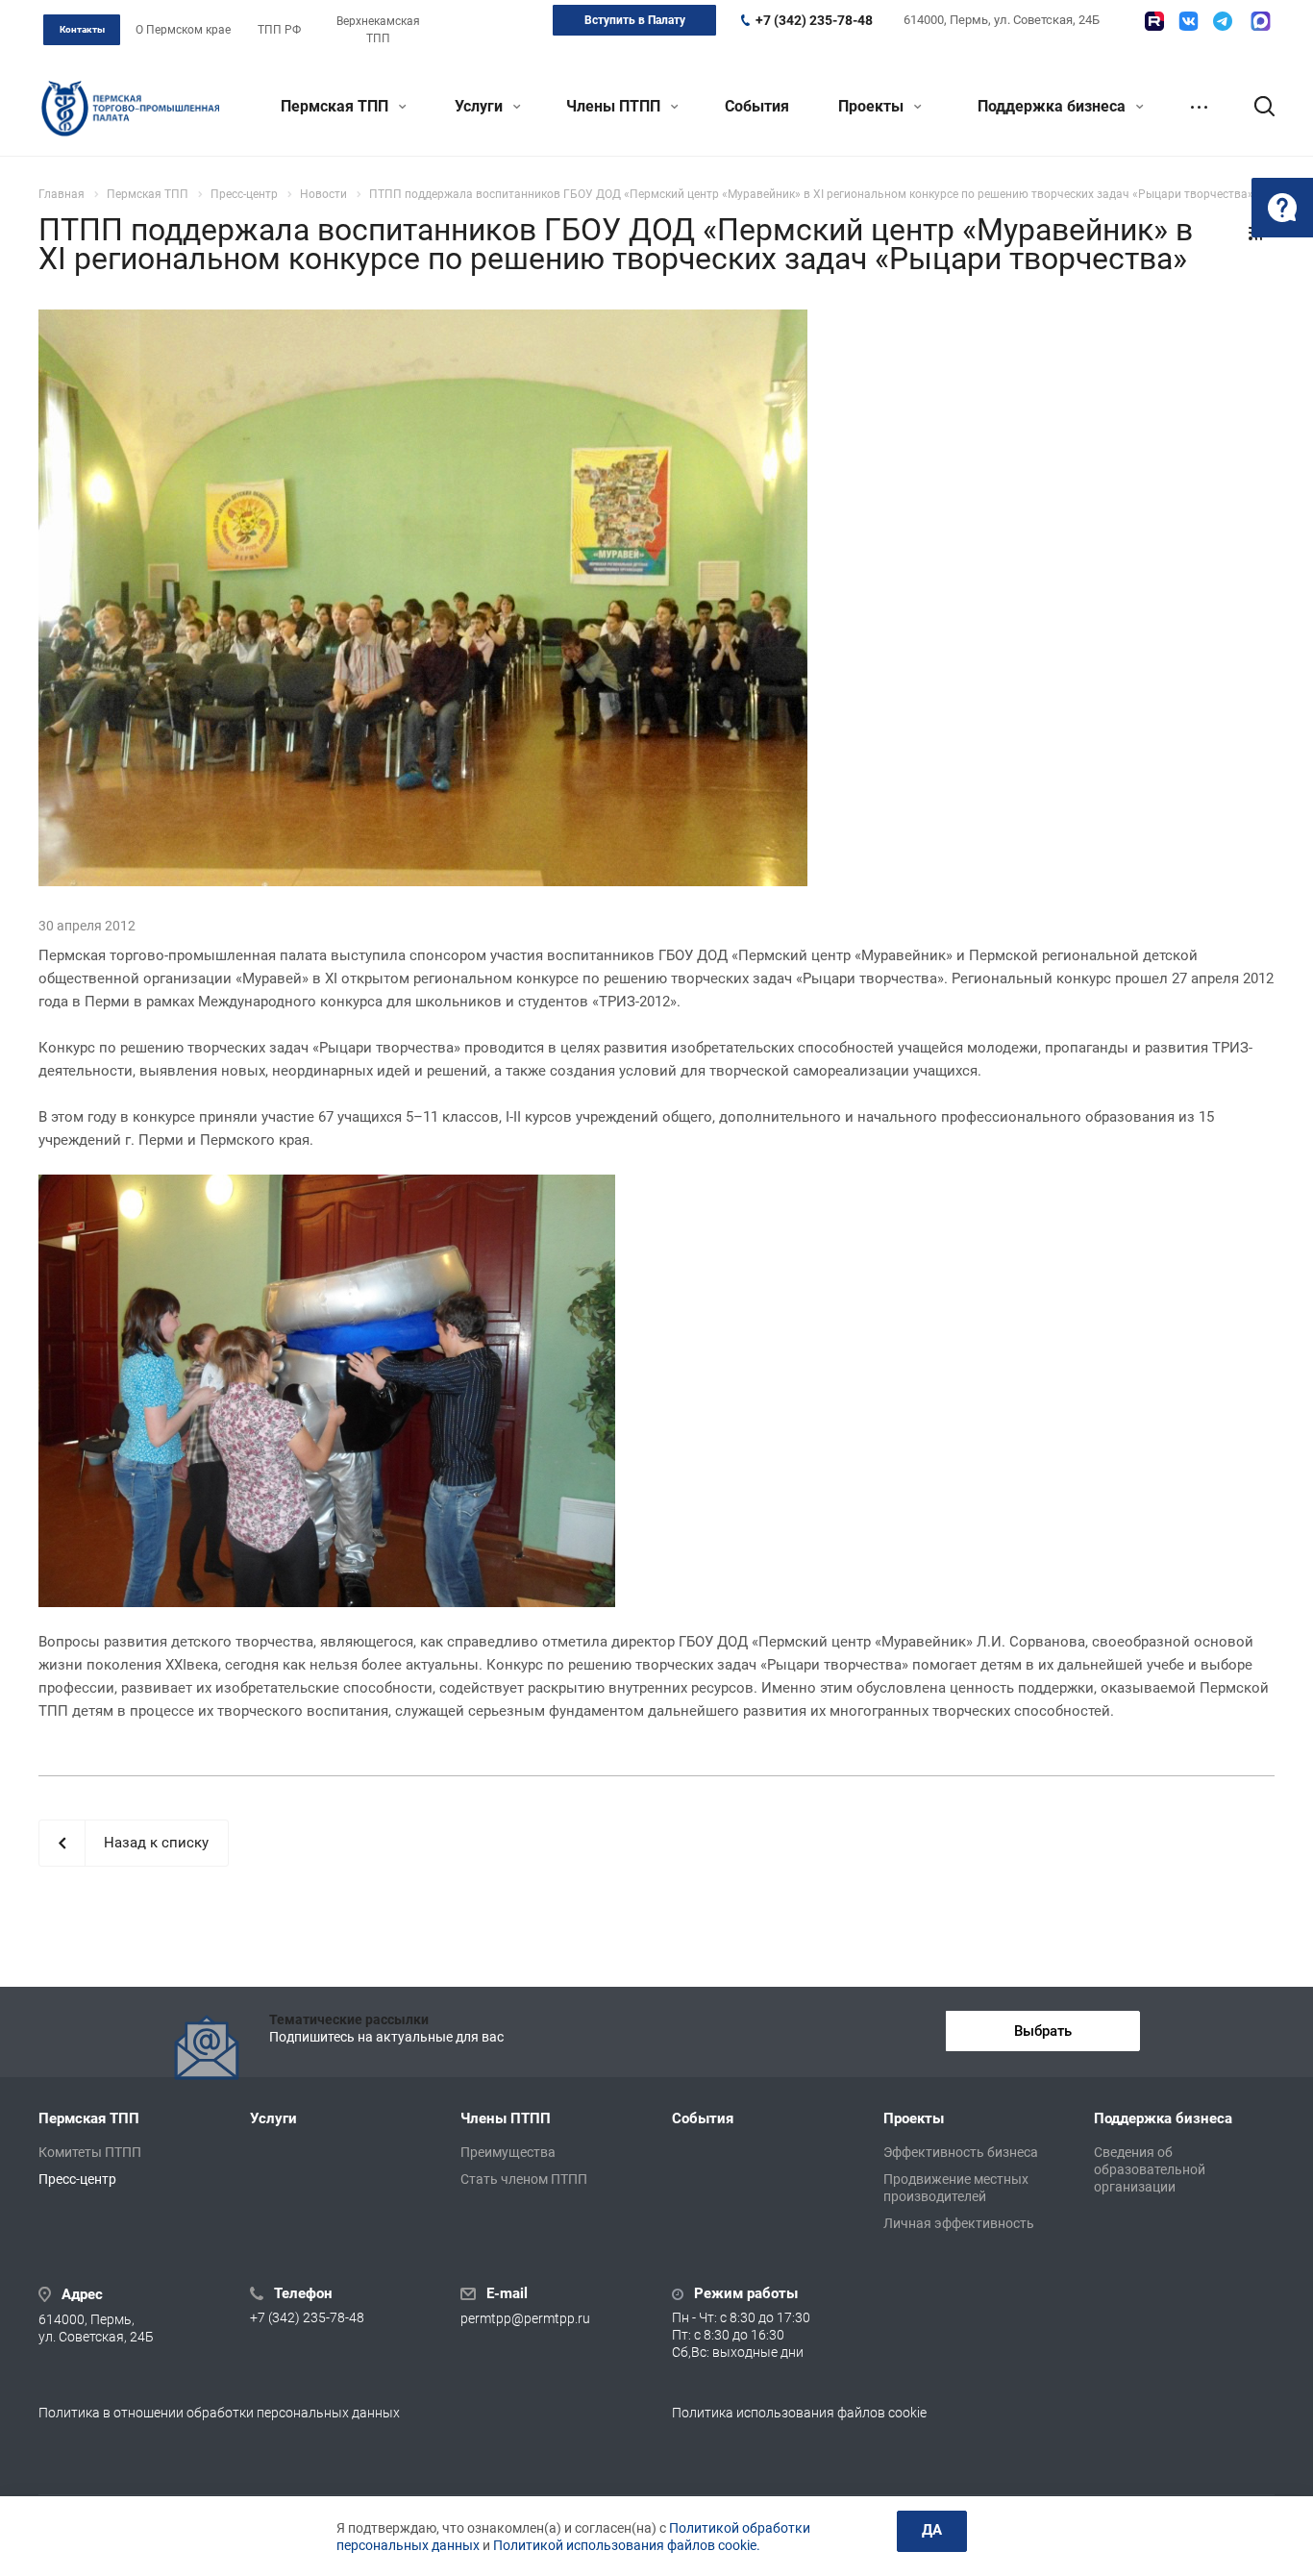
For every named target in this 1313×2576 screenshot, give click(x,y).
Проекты (873, 106)
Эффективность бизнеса (961, 2152)
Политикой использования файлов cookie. (627, 2545)
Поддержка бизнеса (1053, 106)
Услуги (481, 106)
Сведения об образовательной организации (1150, 2169)
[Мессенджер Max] (1261, 21)
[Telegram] (1223, 21)
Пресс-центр (77, 2179)
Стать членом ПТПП (524, 2179)
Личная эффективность (959, 2223)
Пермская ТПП (336, 106)
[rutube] (1154, 21)
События (757, 106)
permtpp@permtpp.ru (525, 2318)
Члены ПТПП (615, 106)
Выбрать (1043, 2031)
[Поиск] (1255, 107)
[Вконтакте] (1189, 21)
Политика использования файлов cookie (799, 2413)
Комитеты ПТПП (90, 2152)
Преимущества (508, 2152)
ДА (932, 2530)
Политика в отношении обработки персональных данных (219, 2413)
